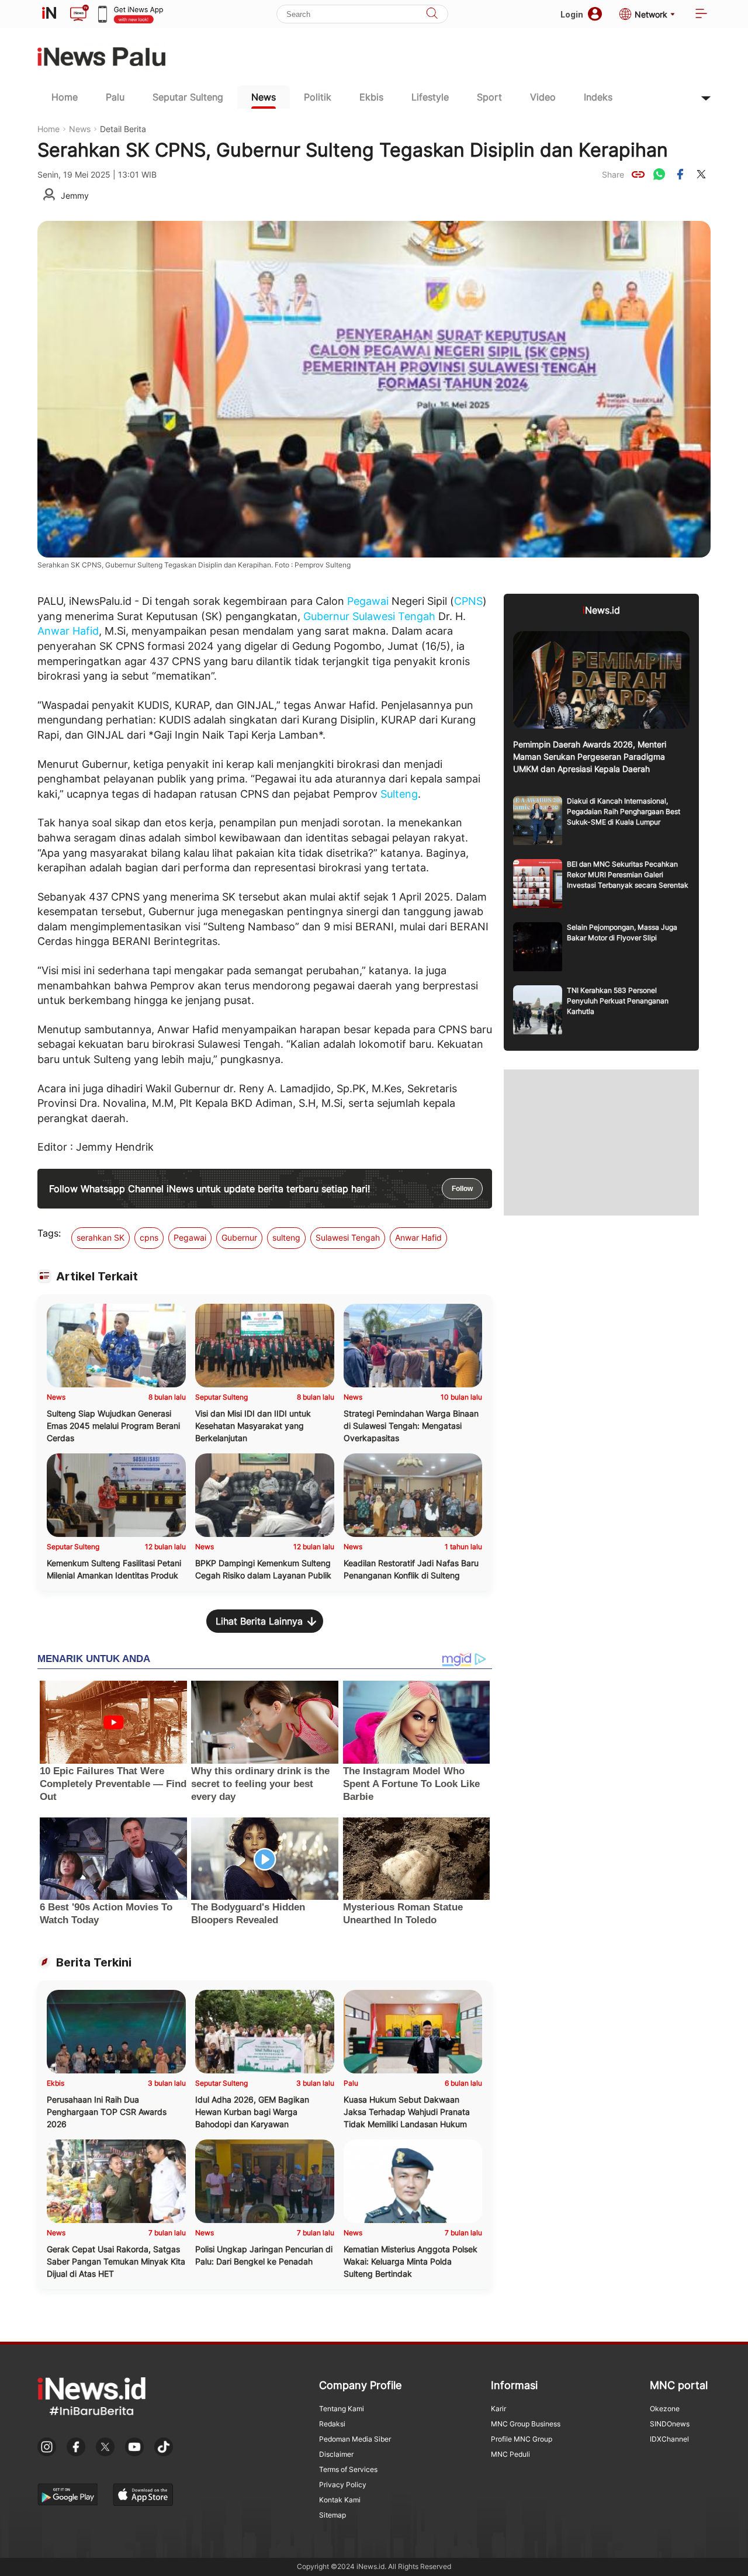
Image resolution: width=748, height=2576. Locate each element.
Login (572, 14)
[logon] (49, 14)
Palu (115, 97)
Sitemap (333, 2515)
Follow (462, 1189)
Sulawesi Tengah (394, 616)
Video (543, 97)
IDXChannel (669, 2439)
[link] (638, 174)
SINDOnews (670, 2424)
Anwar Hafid (68, 631)
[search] (432, 14)
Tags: (49, 1233)
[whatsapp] (659, 174)
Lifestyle (430, 97)
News (264, 97)
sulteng (286, 1237)
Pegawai (368, 601)
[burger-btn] (701, 14)
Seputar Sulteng (188, 97)
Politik (318, 97)
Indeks (598, 97)
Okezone (665, 2409)
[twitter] (701, 174)
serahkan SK (101, 1237)
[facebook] (680, 174)
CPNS (468, 601)
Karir (498, 2409)
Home (65, 97)
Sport (489, 97)
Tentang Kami (342, 2409)
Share (613, 174)
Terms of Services (348, 2469)
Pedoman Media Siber (355, 2439)
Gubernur (326, 616)
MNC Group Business (526, 2424)
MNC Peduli (510, 2454)
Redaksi (332, 2424)
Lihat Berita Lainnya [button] (259, 1621)
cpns (149, 1237)
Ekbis (371, 97)
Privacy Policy (343, 2485)
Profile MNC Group (522, 2439)
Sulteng (399, 794)
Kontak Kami (340, 2500)
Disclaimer (336, 2454)
